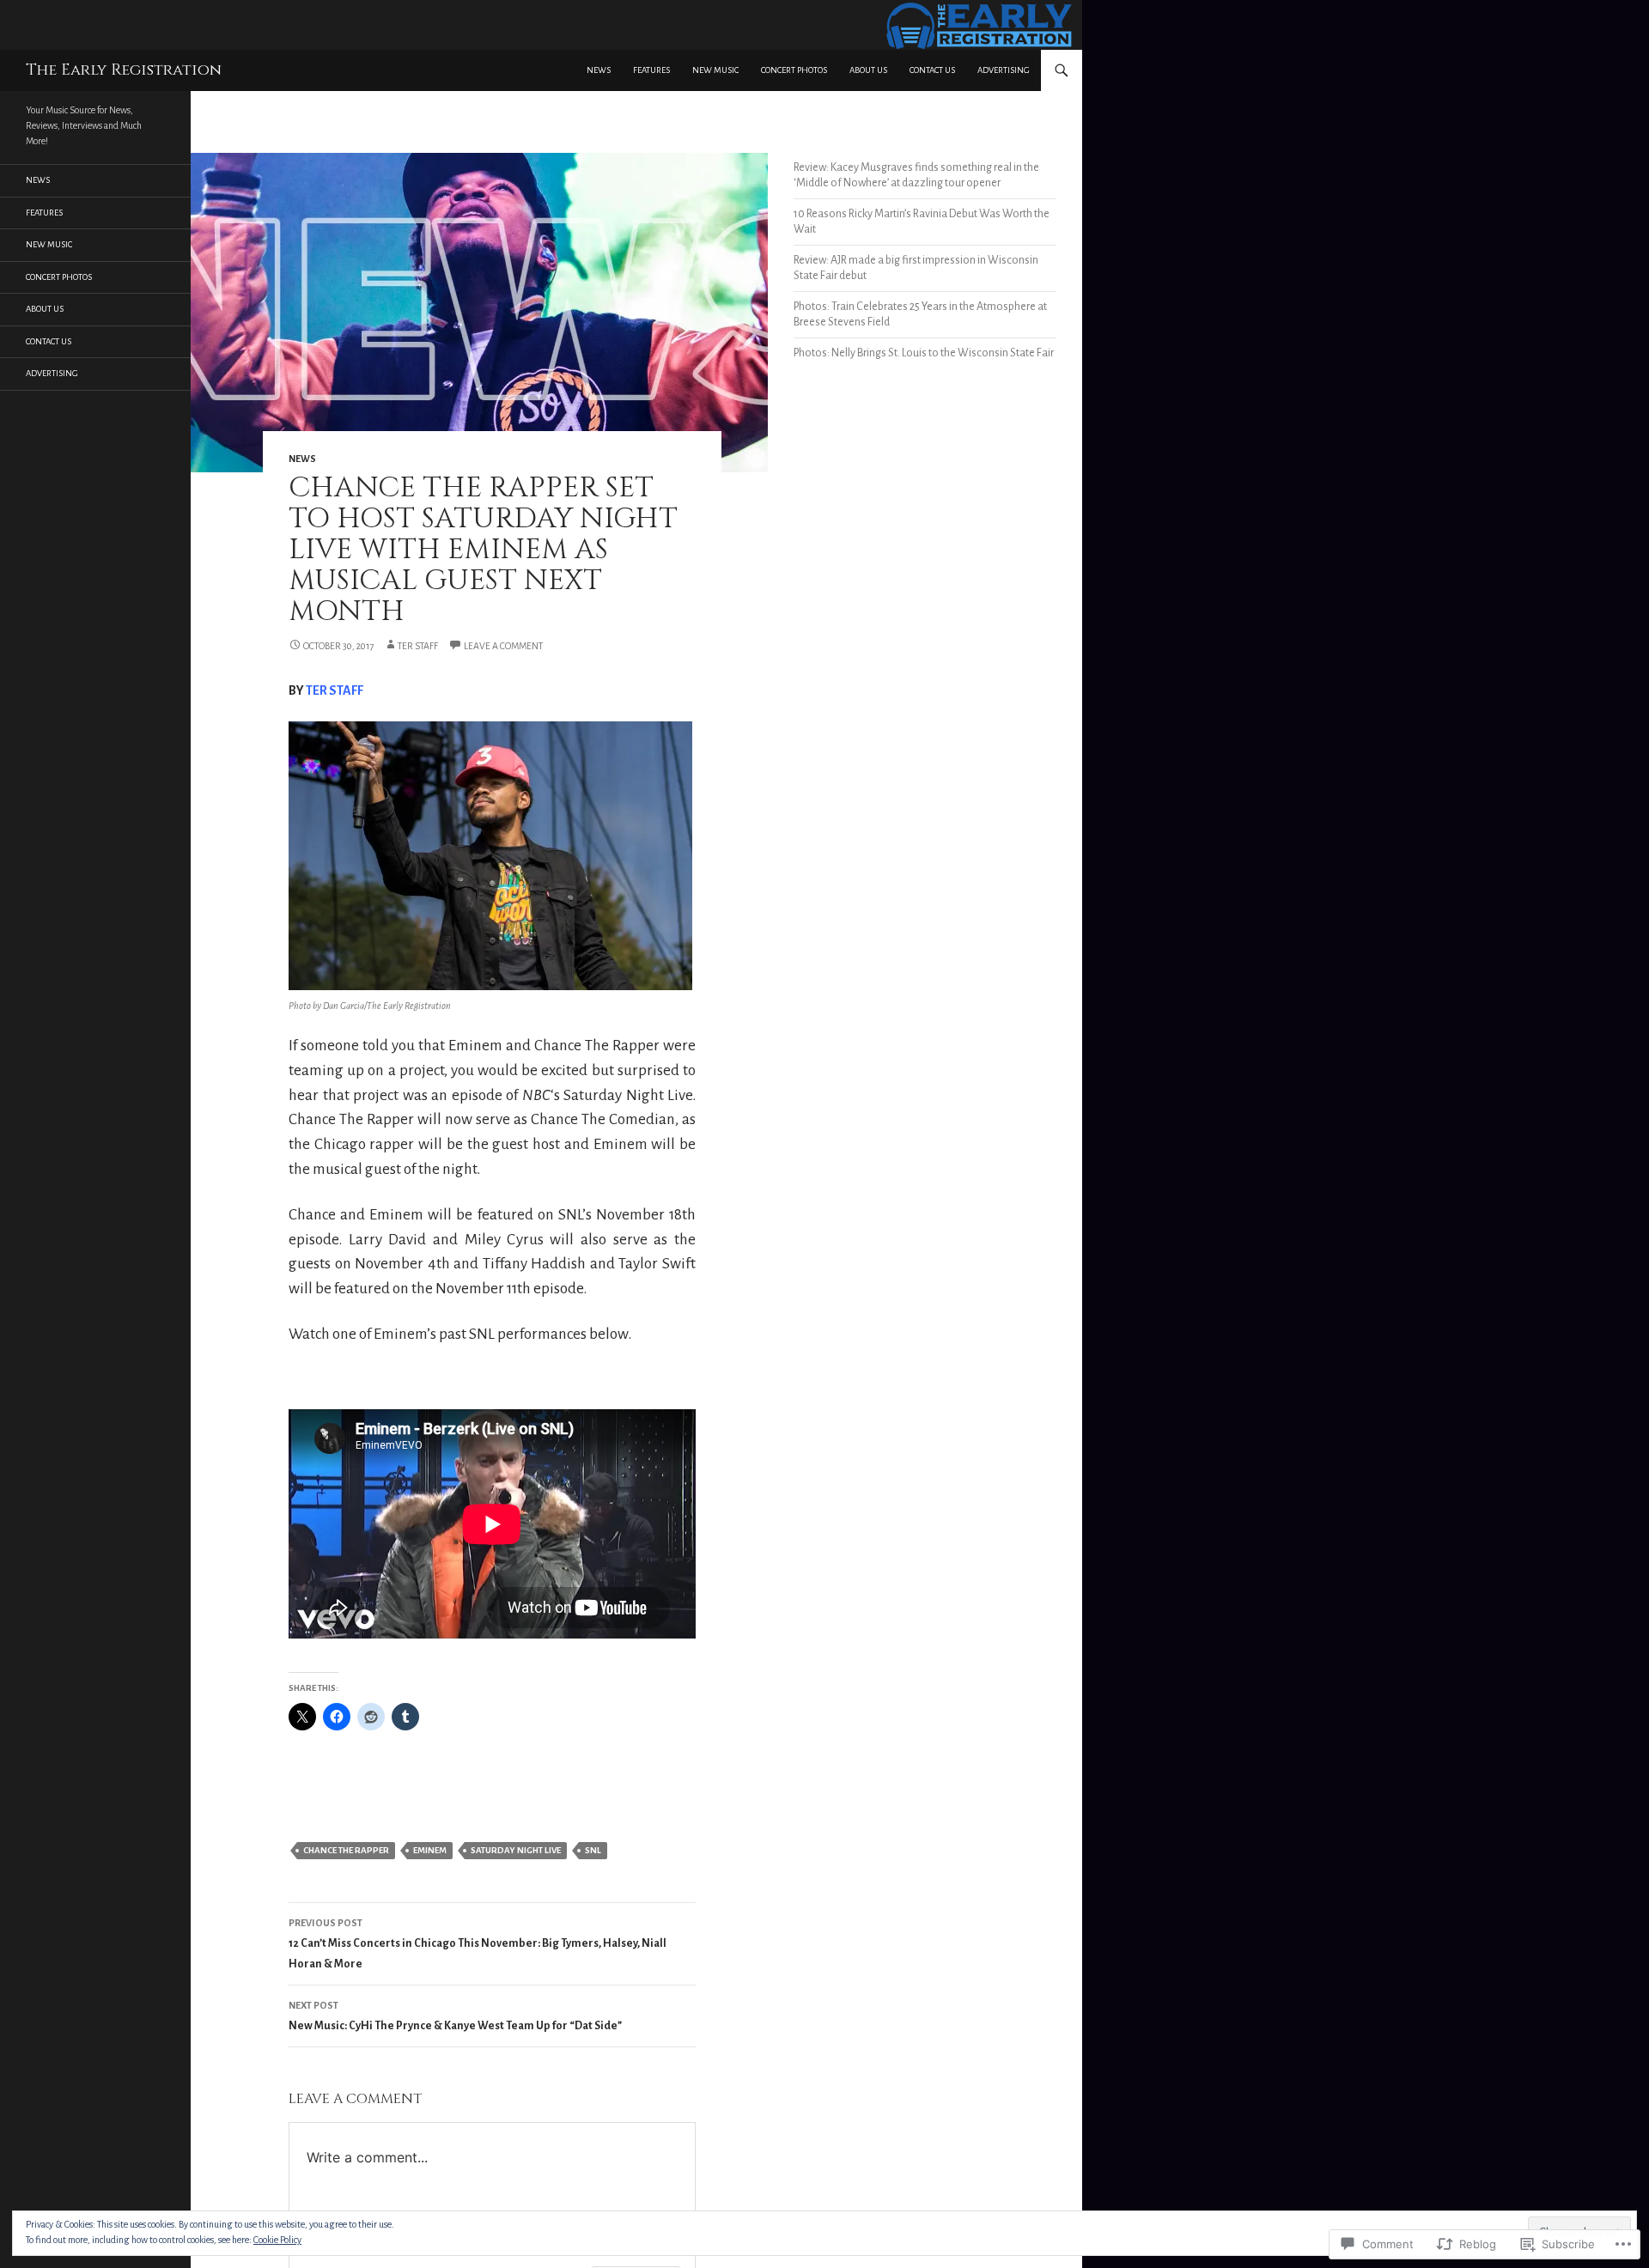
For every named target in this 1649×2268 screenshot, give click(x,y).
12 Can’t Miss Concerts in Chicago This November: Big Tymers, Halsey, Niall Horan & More (478, 1944)
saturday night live (516, 1850)
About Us (868, 70)
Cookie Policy (277, 2240)
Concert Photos (794, 70)
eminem (430, 1850)
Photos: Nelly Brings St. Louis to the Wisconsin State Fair (924, 353)
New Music (715, 70)
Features (651, 70)
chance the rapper (346, 1850)
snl (593, 1850)
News (599, 70)
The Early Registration (124, 70)
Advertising (1004, 70)
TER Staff (418, 646)
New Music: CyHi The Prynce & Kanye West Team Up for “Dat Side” (455, 2016)
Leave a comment (503, 646)
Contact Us (932, 70)
